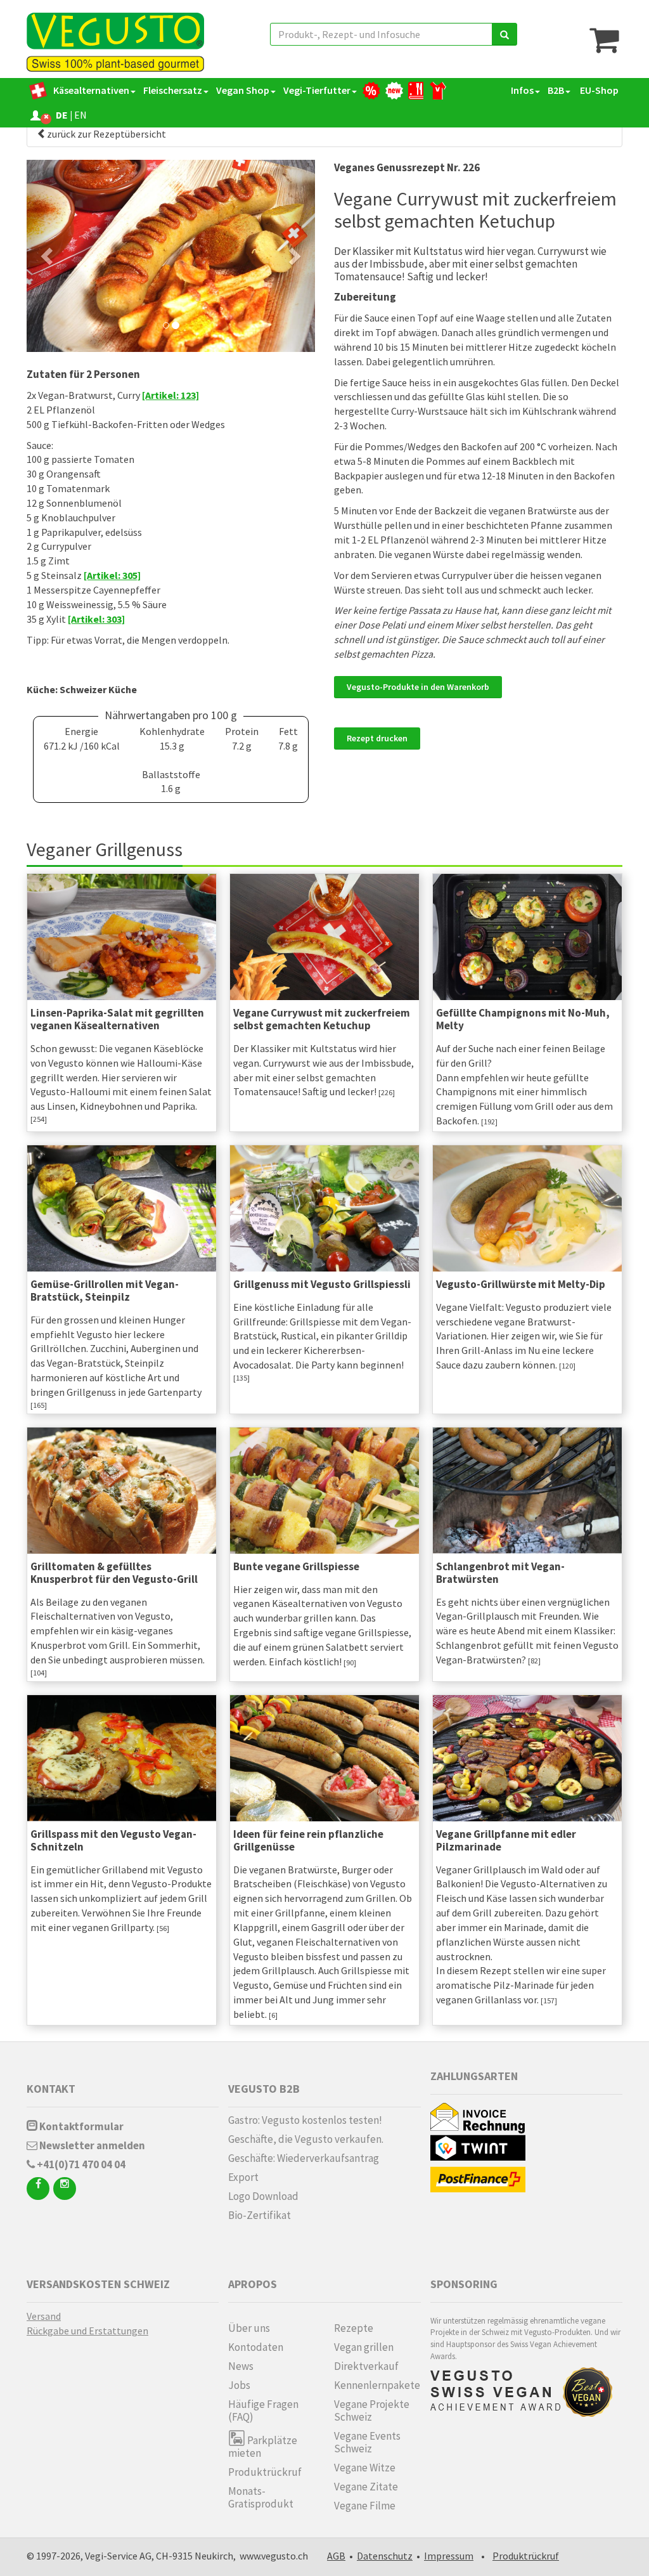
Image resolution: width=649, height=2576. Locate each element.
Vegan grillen (364, 2347)
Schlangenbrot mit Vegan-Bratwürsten (500, 1573)
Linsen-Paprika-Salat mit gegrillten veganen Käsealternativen (117, 1019)
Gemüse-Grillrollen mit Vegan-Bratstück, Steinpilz (105, 1291)
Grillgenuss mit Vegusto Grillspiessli (322, 1284)
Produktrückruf (265, 2472)
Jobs (239, 2385)
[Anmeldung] (35, 115)
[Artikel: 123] (170, 395)
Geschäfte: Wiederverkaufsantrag (304, 2158)
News (241, 2366)
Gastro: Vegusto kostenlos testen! (305, 2120)
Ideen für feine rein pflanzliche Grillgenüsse (308, 1840)
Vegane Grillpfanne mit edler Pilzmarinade (506, 1840)
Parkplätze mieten (263, 2446)
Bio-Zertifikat (260, 2215)
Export (243, 2177)
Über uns (249, 2328)
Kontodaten (256, 2347)
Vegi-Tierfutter (317, 90)
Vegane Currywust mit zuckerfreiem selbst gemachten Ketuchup (322, 1019)
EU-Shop (598, 90)
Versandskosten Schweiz (98, 2284)
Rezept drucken (377, 738)
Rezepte (354, 2328)
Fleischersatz (173, 90)
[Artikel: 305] (112, 575)
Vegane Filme (365, 2506)
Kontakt (51, 2089)
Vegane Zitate (366, 2487)
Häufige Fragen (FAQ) (263, 2410)
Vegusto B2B (264, 2089)
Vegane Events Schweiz (367, 2442)
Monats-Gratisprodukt (261, 2497)
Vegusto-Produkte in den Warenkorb (418, 687)
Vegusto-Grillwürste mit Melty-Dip (521, 1284)
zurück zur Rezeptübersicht (106, 134)
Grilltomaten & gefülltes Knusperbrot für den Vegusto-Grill (114, 1573)
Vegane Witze (365, 2468)
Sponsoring (464, 2284)
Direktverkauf (366, 2366)
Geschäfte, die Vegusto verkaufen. (306, 2139)
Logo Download (263, 2196)
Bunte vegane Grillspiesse (296, 1566)
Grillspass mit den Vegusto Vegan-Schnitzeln (113, 1840)
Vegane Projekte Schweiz (372, 2410)
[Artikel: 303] (96, 619)
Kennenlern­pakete (377, 2385)
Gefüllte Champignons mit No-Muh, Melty (523, 1019)
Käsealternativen (91, 90)
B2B (556, 90)
